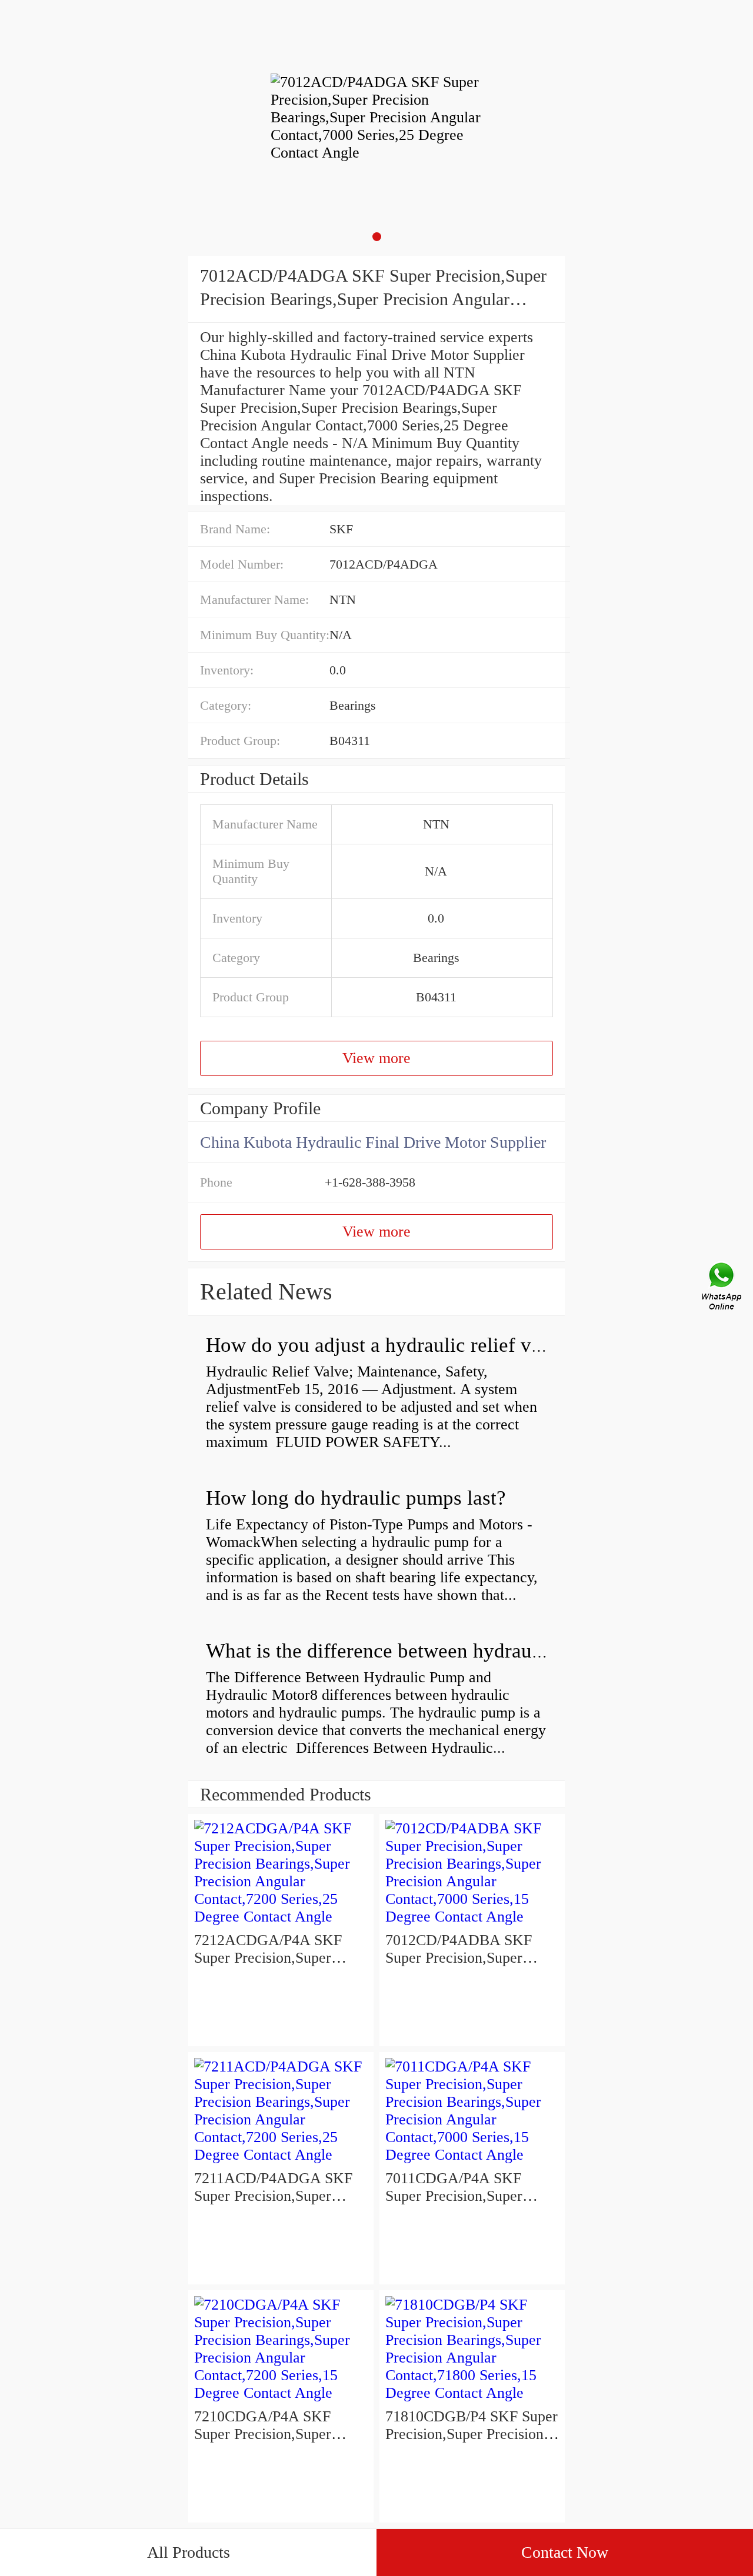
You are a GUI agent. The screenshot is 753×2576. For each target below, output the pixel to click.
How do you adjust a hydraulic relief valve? (391, 1345)
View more (376, 1058)
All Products (189, 2552)
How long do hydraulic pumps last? (356, 1498)
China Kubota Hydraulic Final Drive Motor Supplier (373, 1142)
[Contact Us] (722, 1288)
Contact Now (565, 2552)
